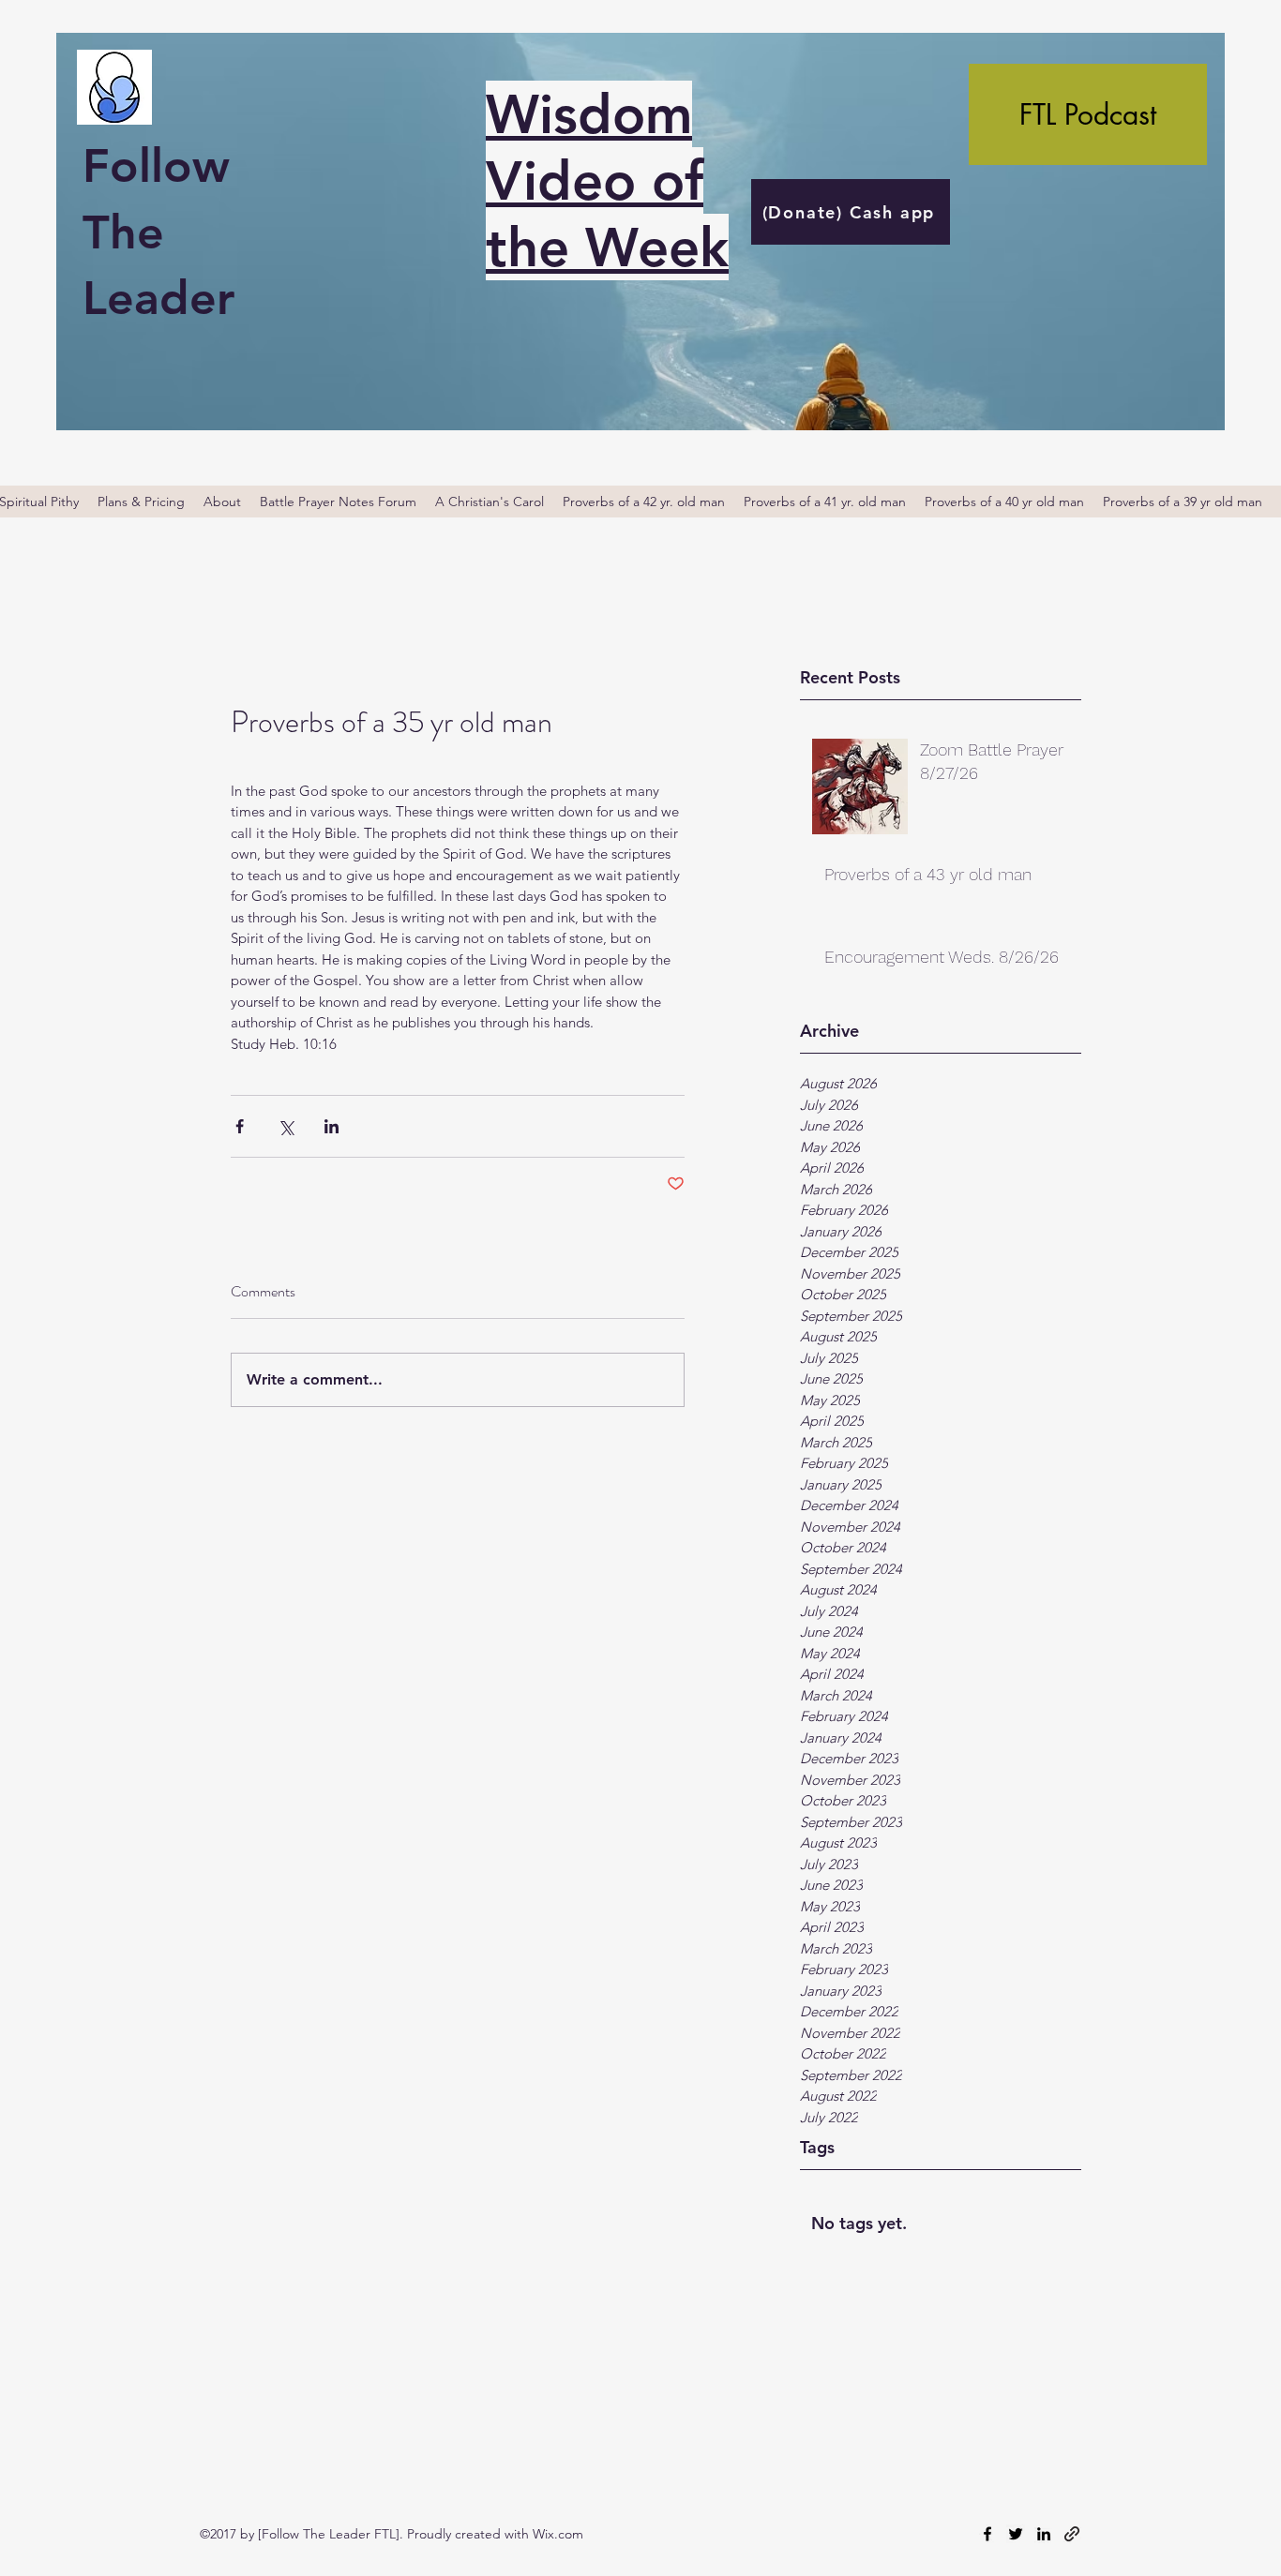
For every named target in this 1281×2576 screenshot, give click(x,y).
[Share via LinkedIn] (332, 1126)
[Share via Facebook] (240, 1126)
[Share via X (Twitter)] (286, 1126)
